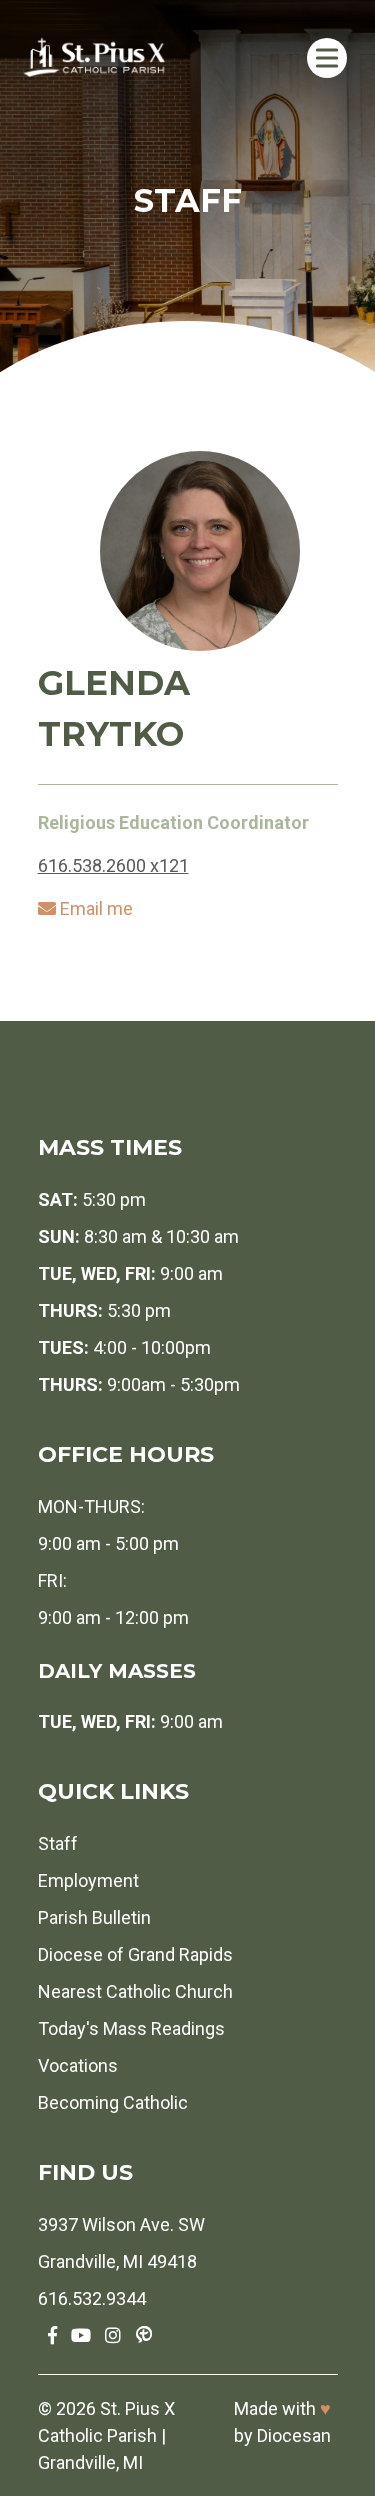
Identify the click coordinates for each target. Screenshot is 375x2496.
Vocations (78, 2065)
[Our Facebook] (52, 2335)
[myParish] (144, 2335)
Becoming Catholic (113, 2102)
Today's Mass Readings (131, 2028)
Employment (88, 1880)
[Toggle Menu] (327, 57)
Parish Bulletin (94, 1917)
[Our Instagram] (113, 2335)
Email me (96, 908)
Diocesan (294, 2435)
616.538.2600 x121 (113, 865)
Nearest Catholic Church (135, 1991)
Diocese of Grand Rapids (135, 1954)
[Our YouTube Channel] (81, 2335)
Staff (58, 1843)
